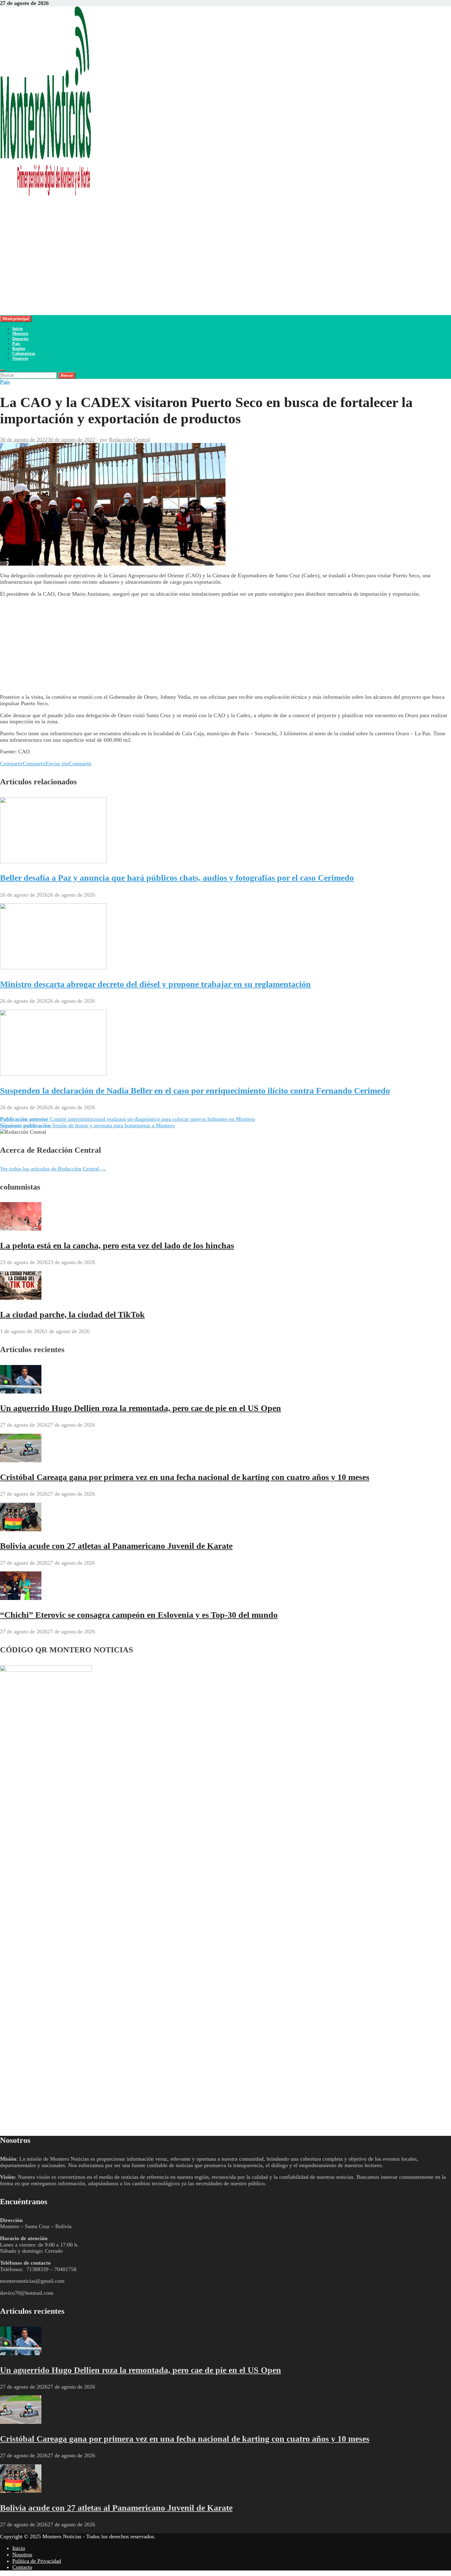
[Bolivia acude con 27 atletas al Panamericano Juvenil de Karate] (21, 1529)
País (16, 344)
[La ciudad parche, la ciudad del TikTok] (21, 1298)
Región (19, 349)
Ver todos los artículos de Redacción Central (53, 1169)
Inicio (17, 329)
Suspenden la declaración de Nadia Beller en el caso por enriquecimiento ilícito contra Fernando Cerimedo (195, 1091)
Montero (20, 334)
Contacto (22, 2567)
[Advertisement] (184, 272)
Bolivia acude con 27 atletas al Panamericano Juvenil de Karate (116, 1546)
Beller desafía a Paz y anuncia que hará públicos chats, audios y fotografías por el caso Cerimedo (177, 878)
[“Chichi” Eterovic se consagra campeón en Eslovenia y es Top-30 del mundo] (21, 1598)
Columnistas (24, 354)
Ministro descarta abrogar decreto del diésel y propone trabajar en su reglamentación (155, 984)
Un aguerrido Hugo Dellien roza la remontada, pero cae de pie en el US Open (141, 1408)
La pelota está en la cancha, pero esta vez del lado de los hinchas (117, 1246)
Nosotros (20, 358)
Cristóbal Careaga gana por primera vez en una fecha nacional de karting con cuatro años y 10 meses (185, 1477)
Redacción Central (129, 440)
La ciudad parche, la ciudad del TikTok (72, 1315)
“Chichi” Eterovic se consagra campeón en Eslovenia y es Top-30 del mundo (139, 1615)
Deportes (20, 339)
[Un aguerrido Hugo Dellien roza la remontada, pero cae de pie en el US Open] (21, 1392)
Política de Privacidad (37, 2561)
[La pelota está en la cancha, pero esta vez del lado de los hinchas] (21, 1229)
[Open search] (2, 370)
